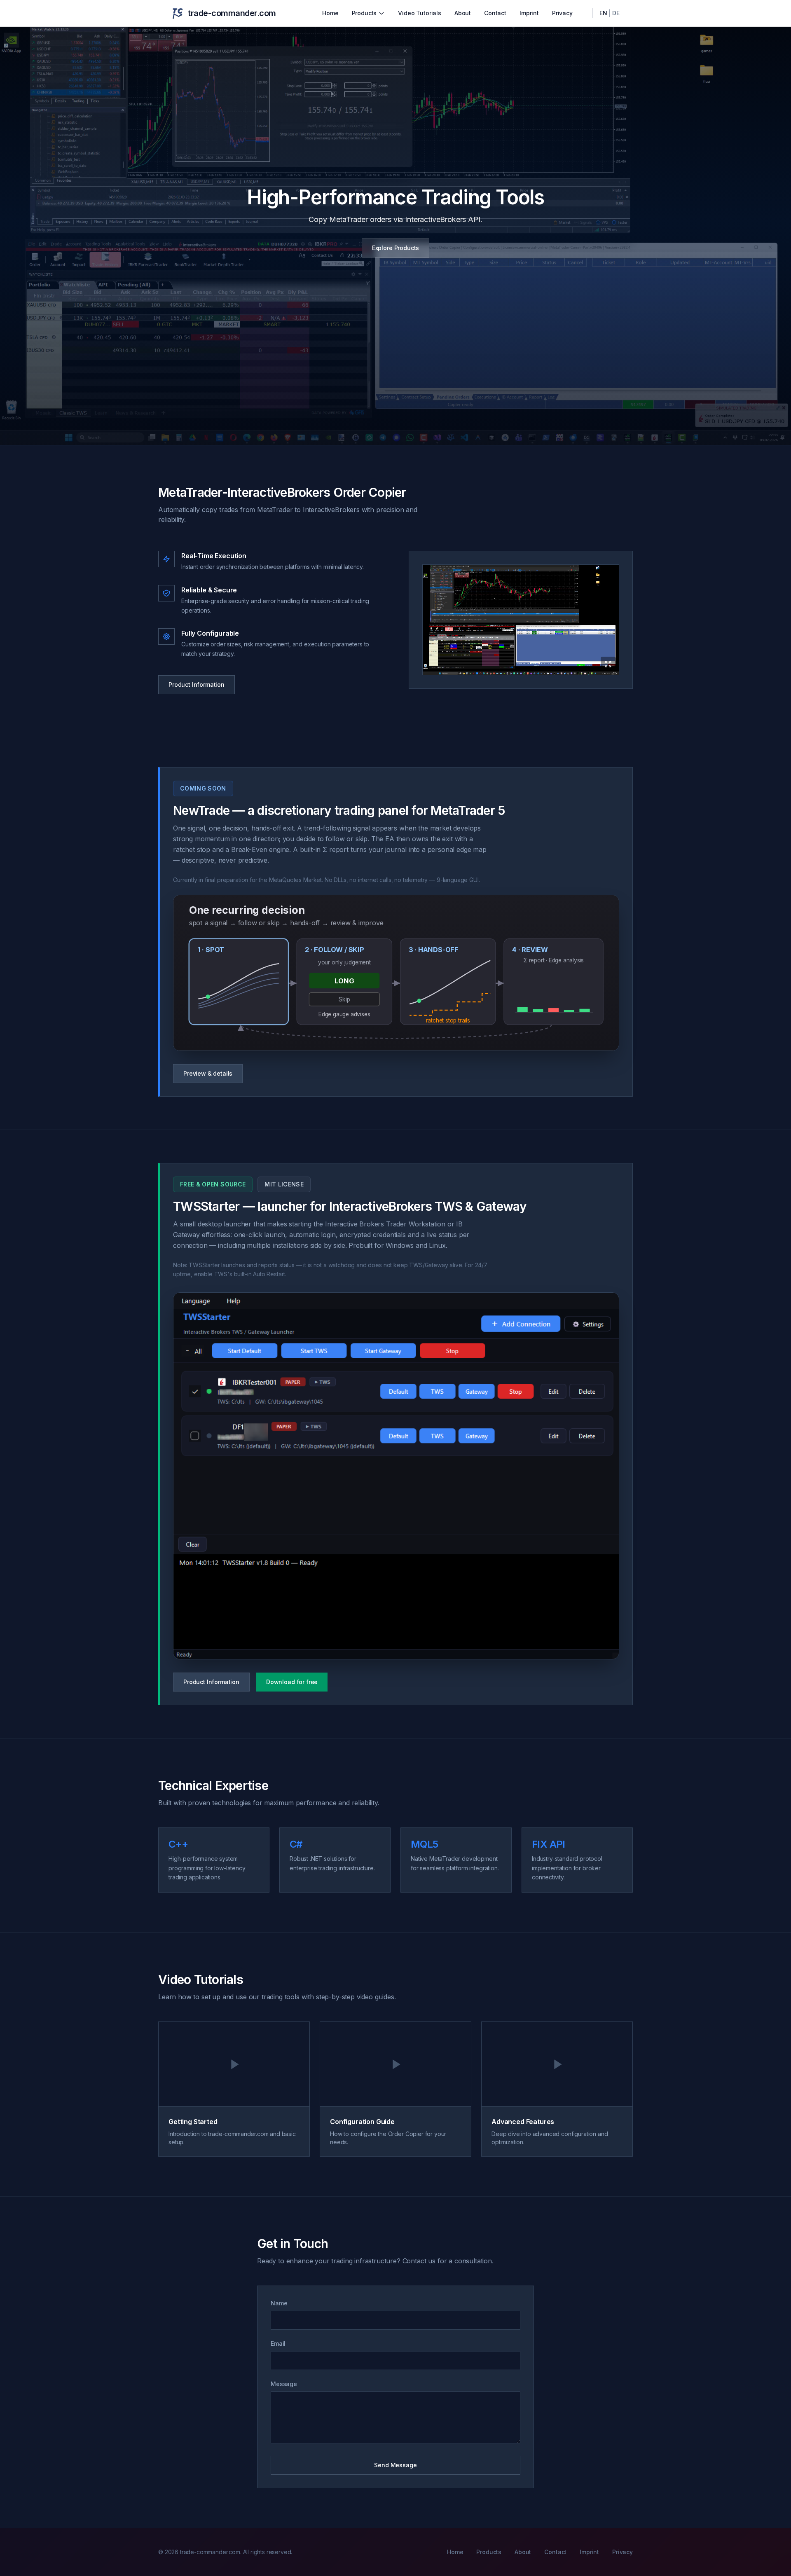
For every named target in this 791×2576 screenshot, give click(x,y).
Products (364, 13)
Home (330, 13)
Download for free (292, 1682)
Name (279, 2303)
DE (616, 13)
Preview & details (208, 1073)
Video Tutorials (420, 13)
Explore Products (395, 248)
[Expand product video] (521, 620)
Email (278, 2343)
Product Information (197, 684)
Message (284, 2384)
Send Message (395, 2465)
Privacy (562, 13)
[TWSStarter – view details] (396, 1476)
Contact (495, 13)
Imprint (529, 13)
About (463, 13)
